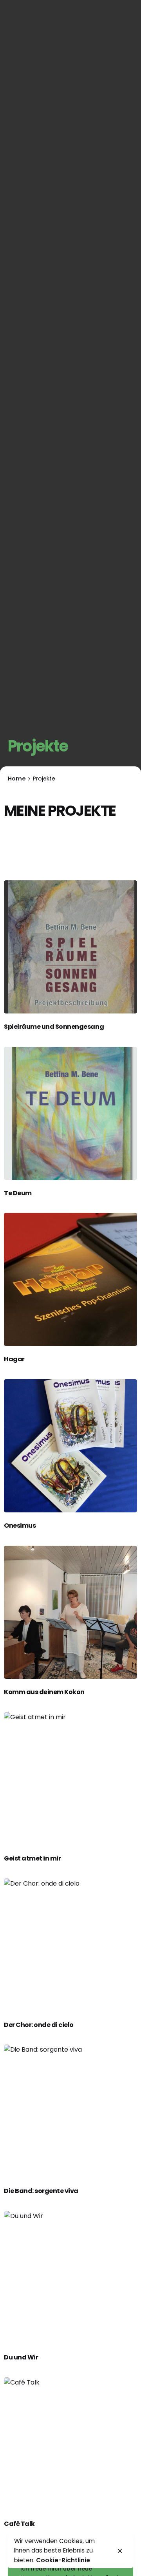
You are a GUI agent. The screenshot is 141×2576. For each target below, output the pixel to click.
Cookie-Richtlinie (63, 2560)
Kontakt (93, 155)
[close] (120, 2551)
